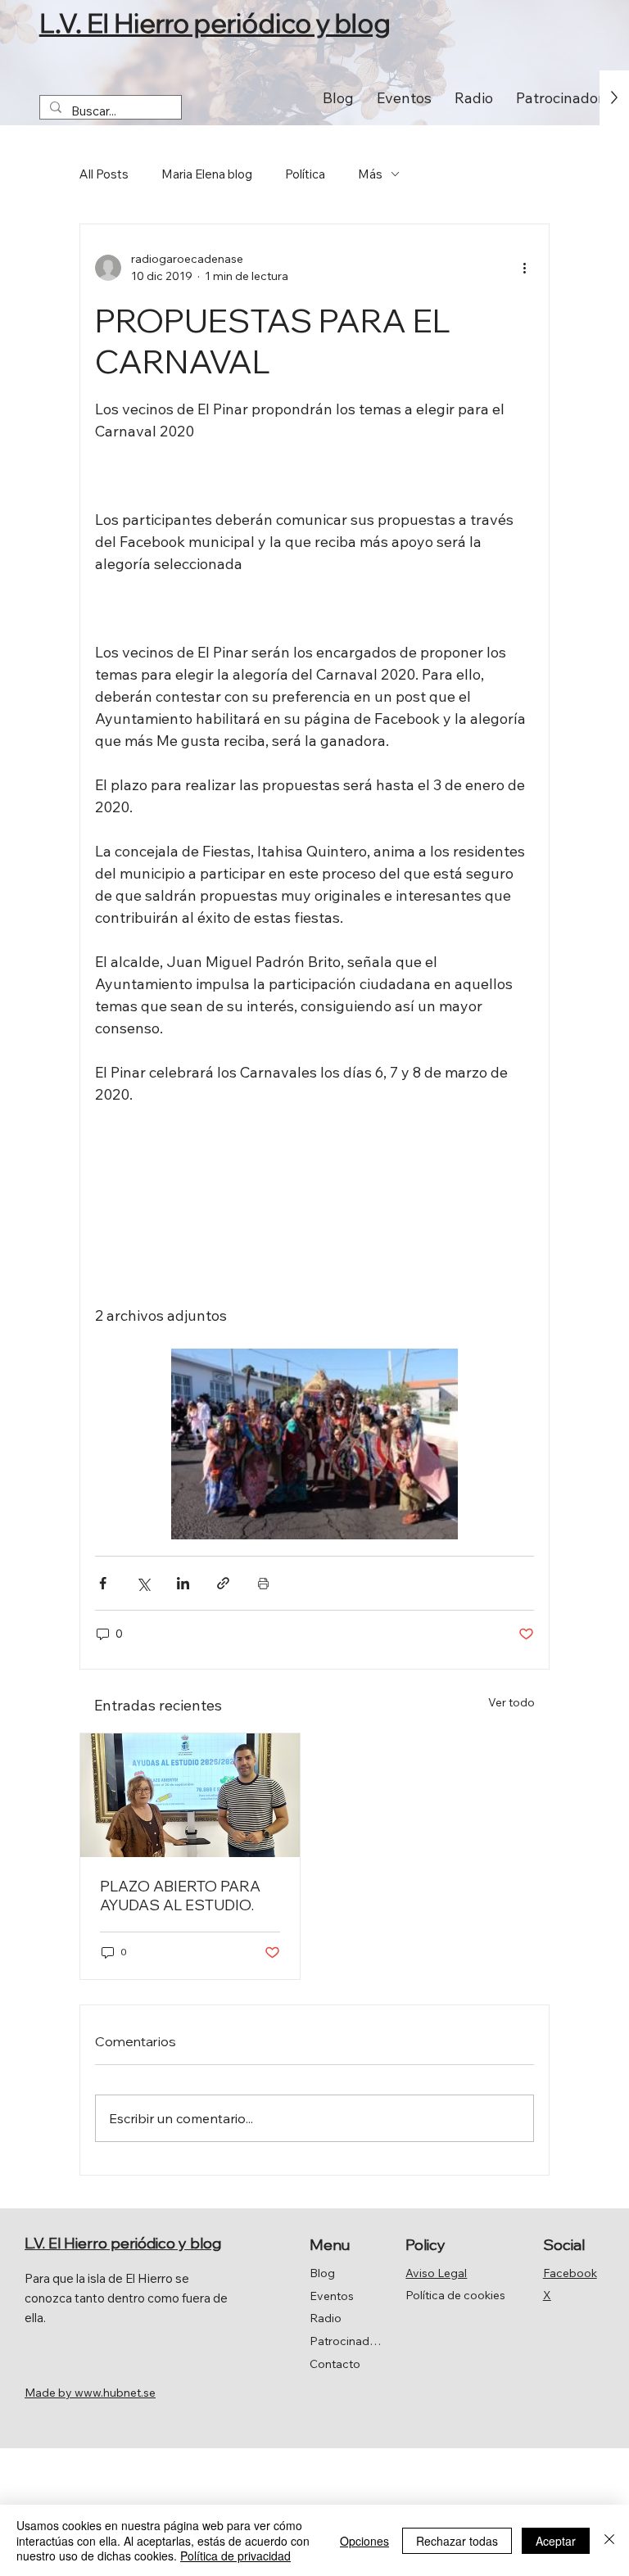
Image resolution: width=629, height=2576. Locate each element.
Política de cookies (455, 2295)
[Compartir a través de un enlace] (223, 1583)
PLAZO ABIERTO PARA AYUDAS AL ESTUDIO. (180, 1896)
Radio (326, 2318)
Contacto (335, 2364)
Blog (322, 2273)
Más (370, 174)
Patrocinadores (345, 2341)
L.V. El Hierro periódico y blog (215, 23)
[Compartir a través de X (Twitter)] (143, 1583)
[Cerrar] (609, 2540)
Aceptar (556, 2541)
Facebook (570, 2273)
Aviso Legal (436, 2273)
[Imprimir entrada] (263, 1583)
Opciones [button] (364, 2541)
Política (305, 174)
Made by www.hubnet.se (90, 2393)
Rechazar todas (457, 2541)
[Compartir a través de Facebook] (103, 1583)
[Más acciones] (524, 268)
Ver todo (511, 1702)
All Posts (104, 174)
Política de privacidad (235, 2556)
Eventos (332, 2296)
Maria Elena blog (207, 174)
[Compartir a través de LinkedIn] (183, 1583)
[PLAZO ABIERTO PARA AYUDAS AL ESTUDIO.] (190, 1795)
